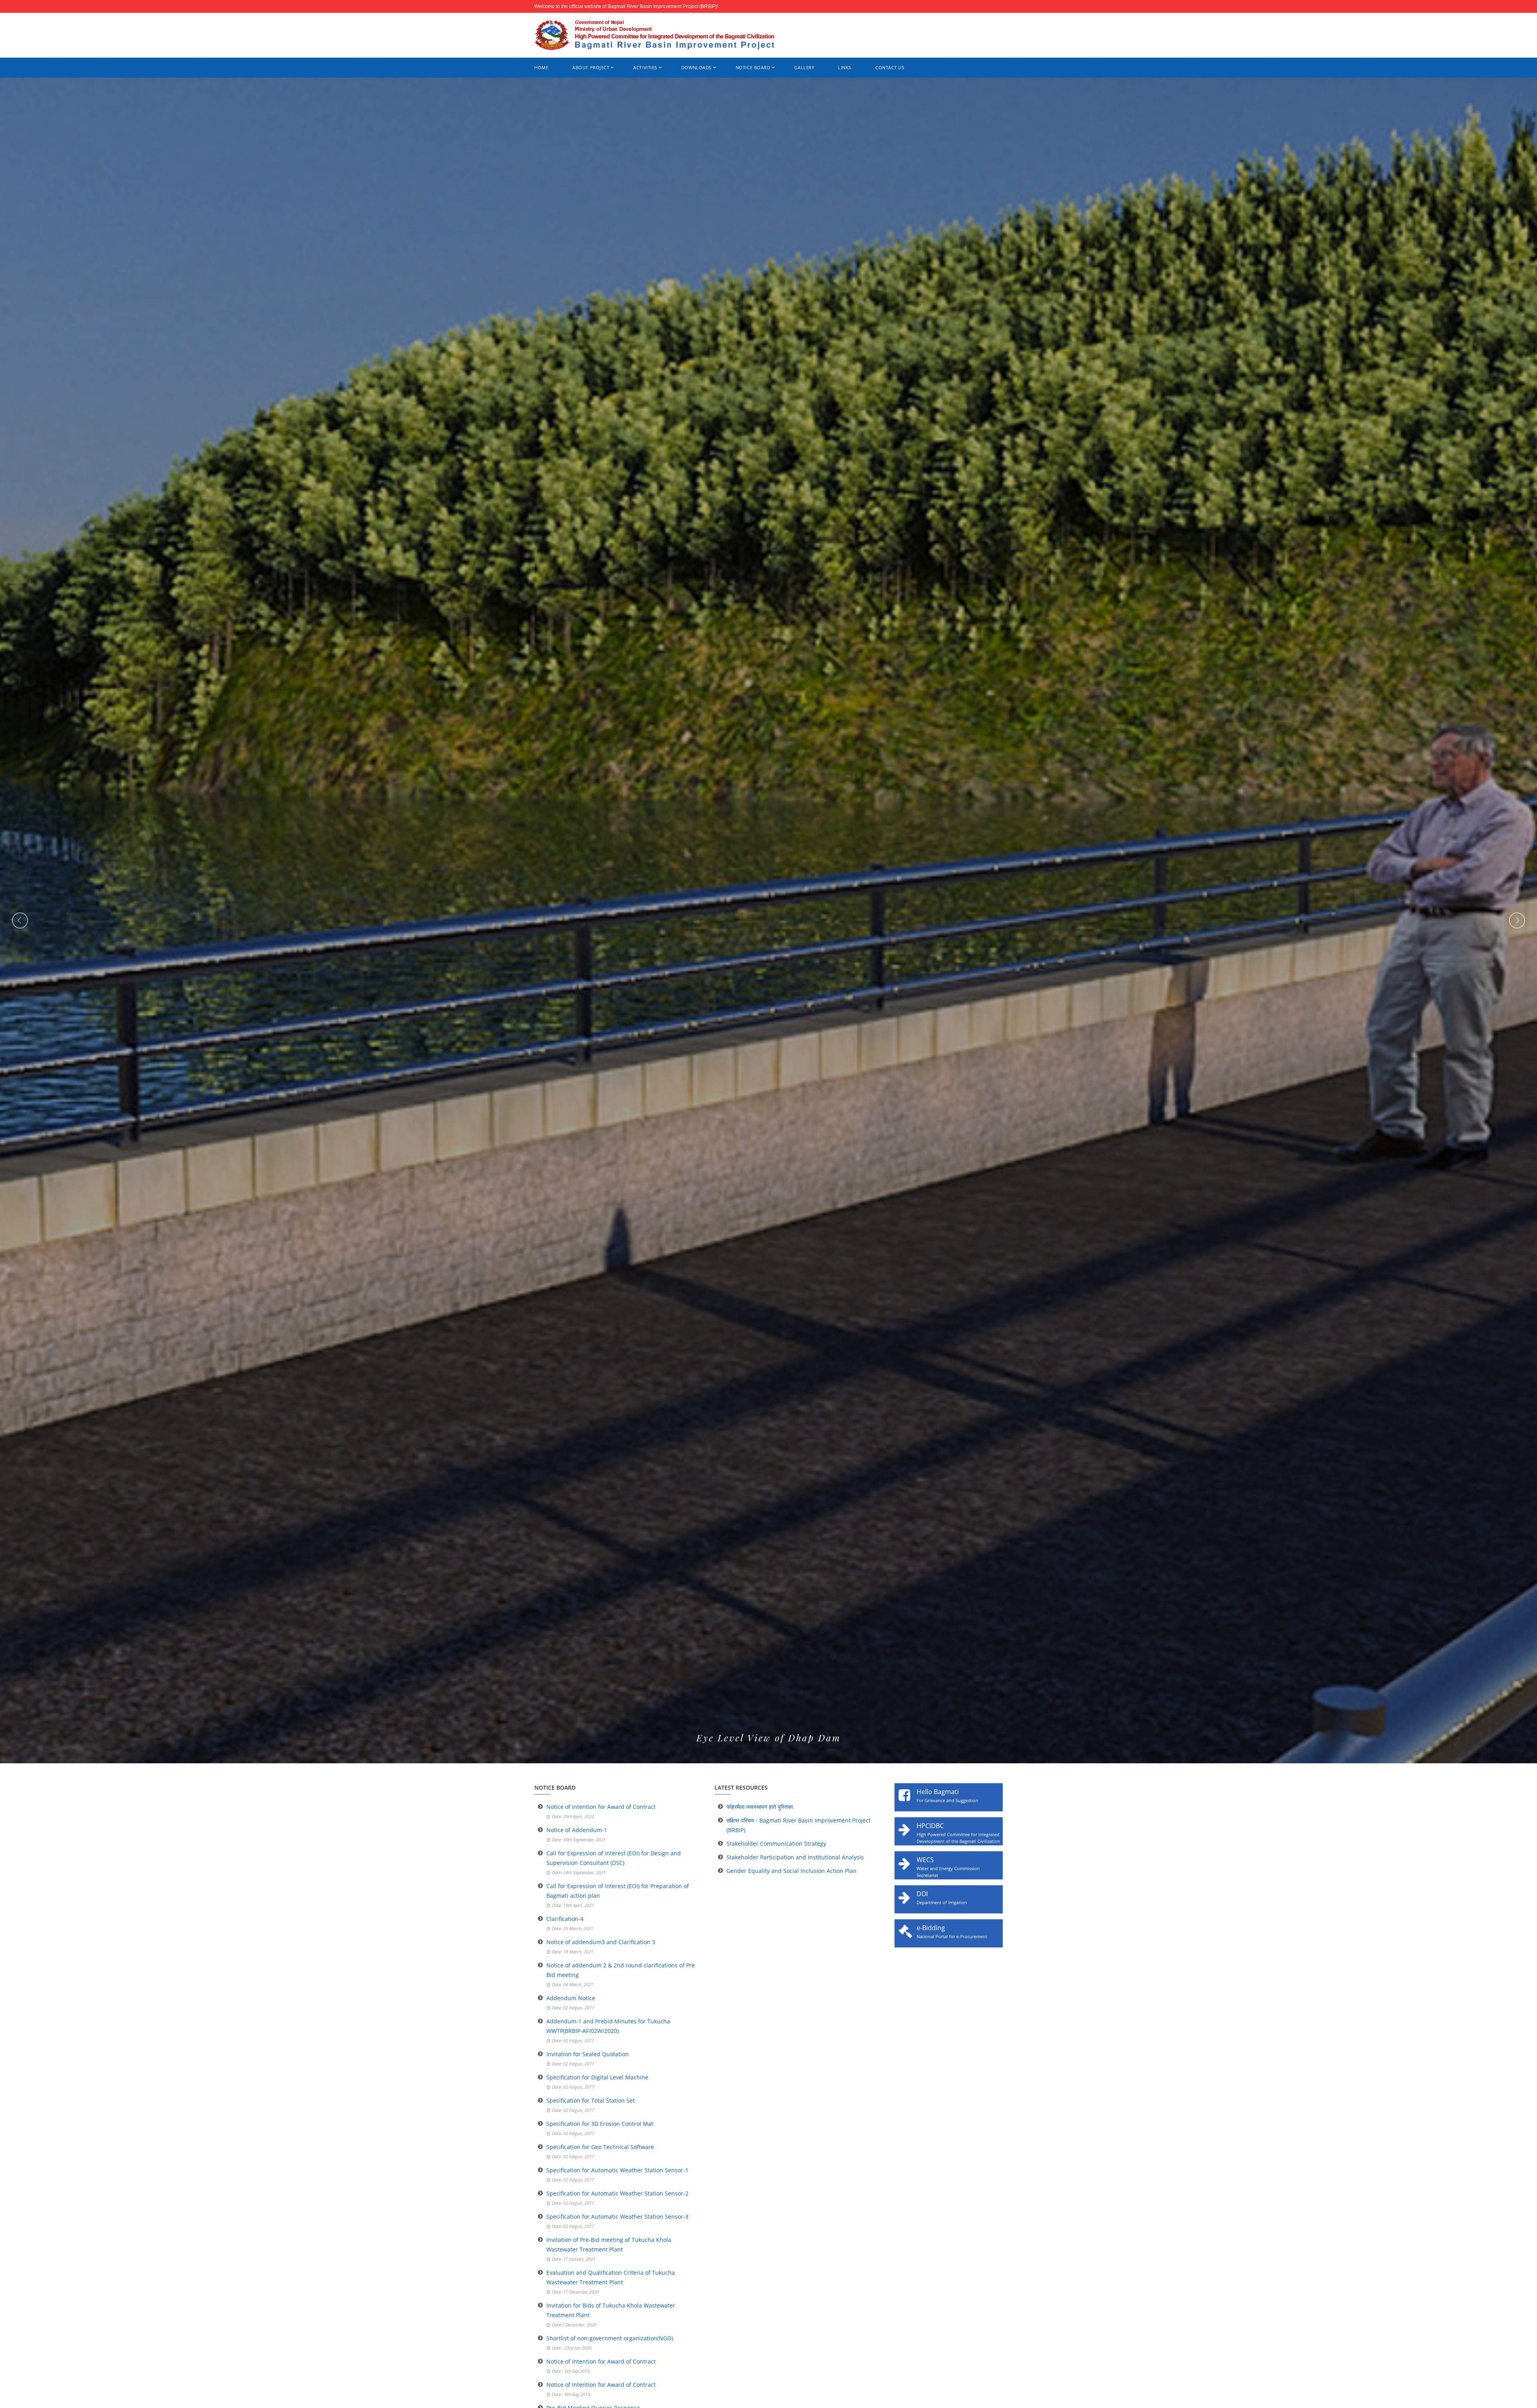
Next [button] (1517, 920)
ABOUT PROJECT (591, 67)
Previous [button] (20, 920)
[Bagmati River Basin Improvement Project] (654, 35)
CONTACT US (890, 67)
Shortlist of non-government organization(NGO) (610, 2338)
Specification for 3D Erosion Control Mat (600, 2124)
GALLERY (804, 67)
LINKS (845, 67)
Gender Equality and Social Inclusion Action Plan (792, 1871)
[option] (768, 920)
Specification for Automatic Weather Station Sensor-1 (617, 2170)
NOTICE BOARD (753, 67)
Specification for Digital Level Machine (597, 2077)
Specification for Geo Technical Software (600, 2147)
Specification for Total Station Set (591, 2100)
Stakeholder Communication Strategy (776, 1844)
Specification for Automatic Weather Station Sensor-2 (617, 2193)
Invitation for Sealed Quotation (588, 2054)
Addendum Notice (571, 1998)
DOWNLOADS (696, 67)
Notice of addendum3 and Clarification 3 (601, 1942)
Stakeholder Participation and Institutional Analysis (795, 1857)
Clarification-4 (565, 1919)
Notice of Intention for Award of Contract (601, 1807)
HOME (541, 67)
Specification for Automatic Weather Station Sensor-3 (617, 2217)
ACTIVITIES (645, 67)
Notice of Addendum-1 (577, 1830)
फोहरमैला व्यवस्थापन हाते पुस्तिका (760, 1807)
